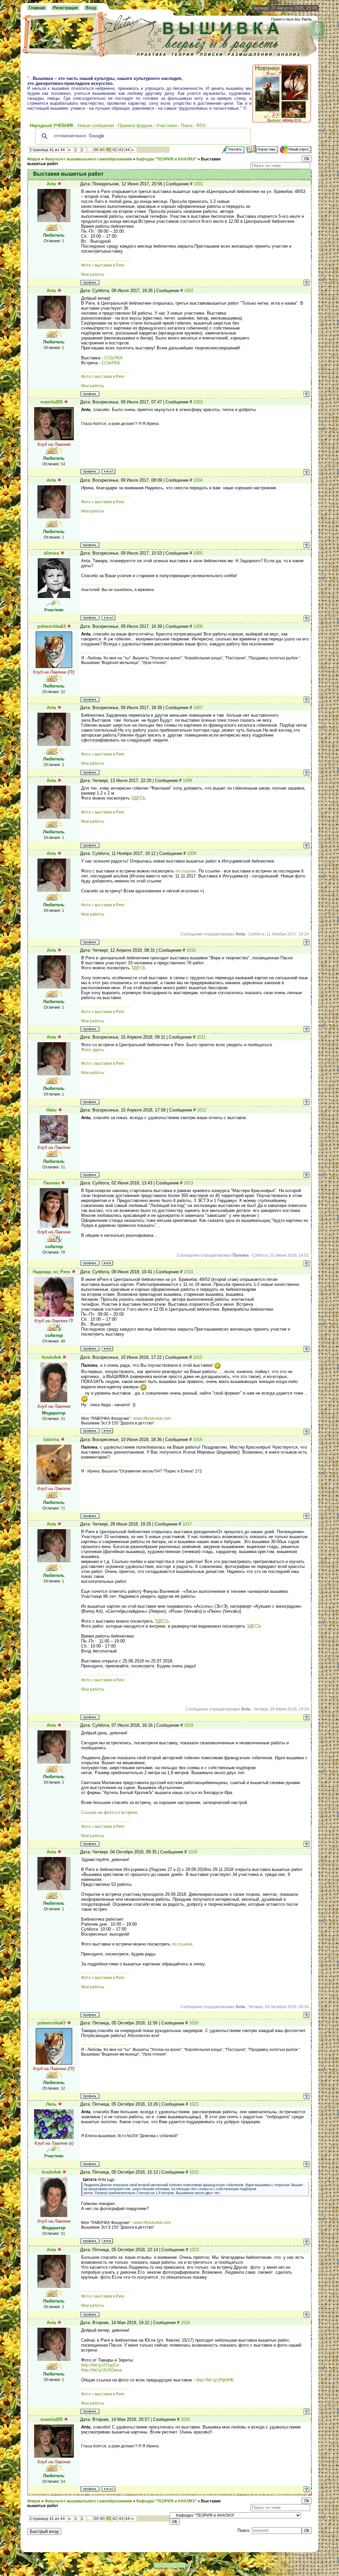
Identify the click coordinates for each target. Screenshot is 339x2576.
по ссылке (186, 871)
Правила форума (135, 125)
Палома (51, 1183)
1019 (193, 1852)
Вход (91, 8)
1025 (185, 2419)
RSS (201, 125)
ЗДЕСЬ (138, 798)
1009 (192, 853)
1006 (198, 626)
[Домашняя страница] (107, 1263)
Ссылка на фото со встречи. (110, 1812)
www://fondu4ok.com (152, 1418)
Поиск (187, 125)
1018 (189, 1725)
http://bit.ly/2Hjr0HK (215, 2380)
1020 (194, 2023)
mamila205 (51, 402)
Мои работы (93, 274)
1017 (187, 1524)
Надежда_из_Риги (51, 1272)
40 (102, 150)
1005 (198, 553)
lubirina (51, 1439)
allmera (51, 553)
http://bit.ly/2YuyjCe (100, 2365)
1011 (201, 1037)
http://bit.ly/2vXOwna (101, 2370)
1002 (189, 291)
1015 (198, 1357)
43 (121, 150)
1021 (194, 2104)
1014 (188, 1272)
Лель (51, 2104)
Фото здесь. (93, 1050)
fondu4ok (51, 1357)
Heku (51, 1110)
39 (96, 150)
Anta (51, 184)
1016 (198, 1439)
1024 (185, 2323)
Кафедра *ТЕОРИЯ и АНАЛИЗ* (167, 159)
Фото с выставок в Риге (103, 265)
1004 (198, 480)
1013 (188, 1183)
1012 (202, 1110)
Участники (167, 125)
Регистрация (65, 8)
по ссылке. (183, 1944)
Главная (37, 8)
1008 (187, 780)
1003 (198, 402)
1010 (191, 950)
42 (115, 150)
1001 (198, 184)
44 (127, 150)
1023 (194, 2250)
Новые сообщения (96, 125)
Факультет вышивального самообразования (88, 159)
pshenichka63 (51, 626)
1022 (194, 2172)
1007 (198, 708)
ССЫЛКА (114, 358)
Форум (34, 159)
